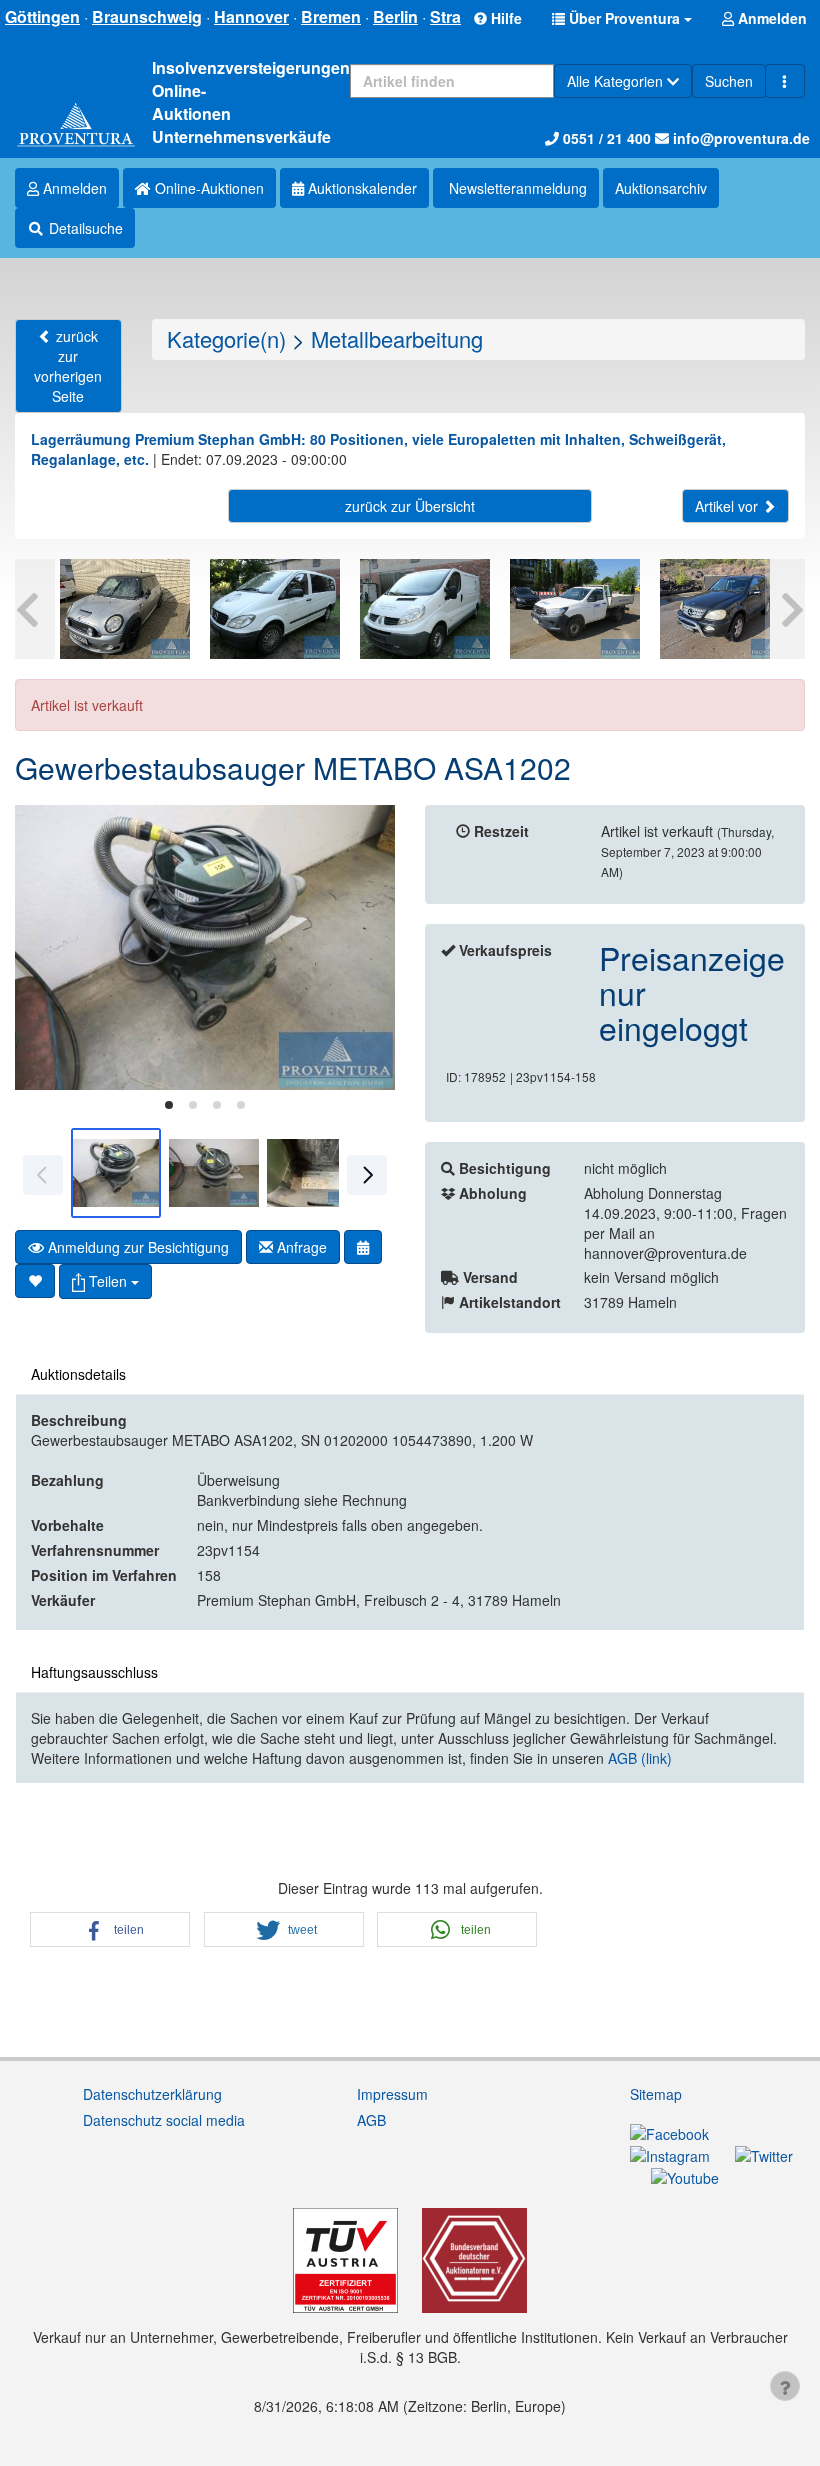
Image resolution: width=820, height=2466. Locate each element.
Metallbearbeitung (397, 338)
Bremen (331, 16)
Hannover (251, 16)
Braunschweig (147, 16)
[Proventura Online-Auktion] (76, 126)
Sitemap (656, 2094)
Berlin (395, 16)
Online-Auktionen (207, 188)
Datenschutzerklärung (152, 2094)
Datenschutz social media (164, 2120)
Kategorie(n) (226, 338)
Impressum (392, 2094)
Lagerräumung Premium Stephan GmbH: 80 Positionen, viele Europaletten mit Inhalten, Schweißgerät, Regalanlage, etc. (378, 449)
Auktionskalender (360, 188)
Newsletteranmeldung (516, 188)
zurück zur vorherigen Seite (68, 366)
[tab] (169, 1105)
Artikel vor (728, 506)
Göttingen (42, 16)
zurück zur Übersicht (410, 506)
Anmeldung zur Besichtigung (136, 1247)
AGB (371, 2120)
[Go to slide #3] (312, 1173)
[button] (622, 18)
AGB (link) (640, 1758)
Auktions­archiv (661, 188)
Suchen (729, 81)
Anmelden (73, 188)
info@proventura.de (739, 138)
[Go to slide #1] (116, 1173)
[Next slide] (365, 948)
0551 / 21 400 (605, 138)
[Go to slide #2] (214, 1173)
